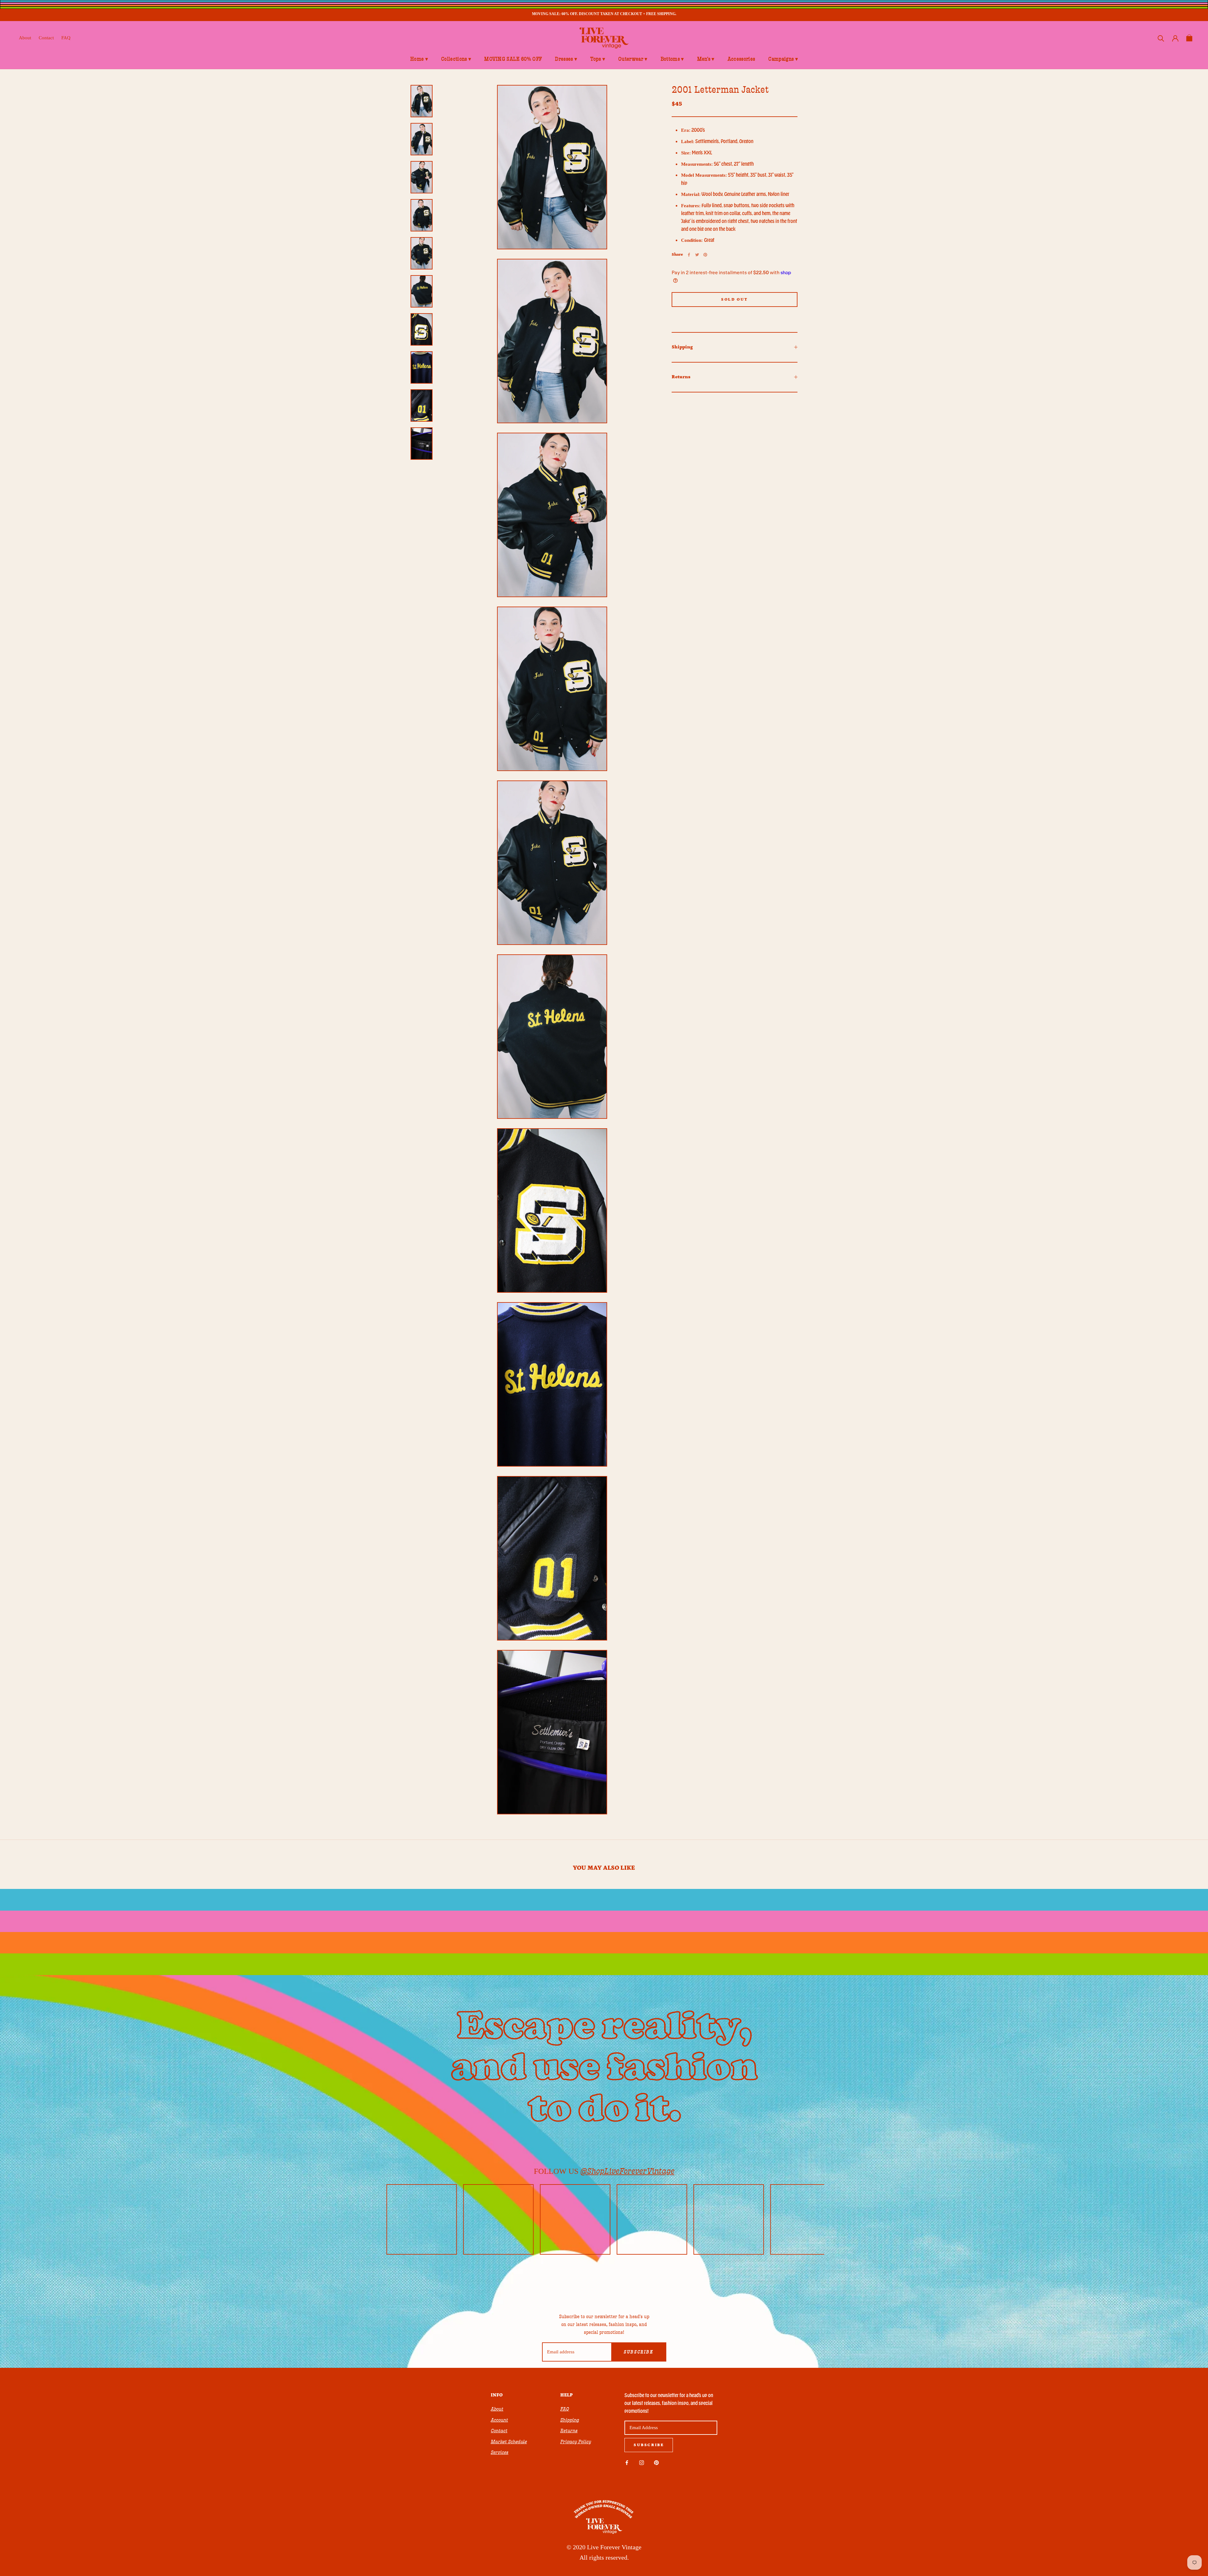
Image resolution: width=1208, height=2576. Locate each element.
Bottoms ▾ (672, 59)
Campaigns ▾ (783, 59)
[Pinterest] (705, 255)
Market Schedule (509, 2442)
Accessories (741, 59)
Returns (681, 377)
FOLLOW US (604, 2171)
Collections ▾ (456, 59)
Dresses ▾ (566, 59)
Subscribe (638, 2352)
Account (499, 2420)
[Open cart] (1189, 38)
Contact (46, 38)
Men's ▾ (706, 59)
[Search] (1161, 38)
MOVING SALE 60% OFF (513, 59)
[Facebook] (689, 255)
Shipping (682, 347)
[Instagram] (642, 2462)
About (25, 38)
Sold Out (735, 300)
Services (500, 2452)
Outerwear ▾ (633, 59)
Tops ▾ (598, 59)
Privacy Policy (576, 2442)
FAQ (66, 38)
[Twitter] (697, 255)
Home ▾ (419, 59)
